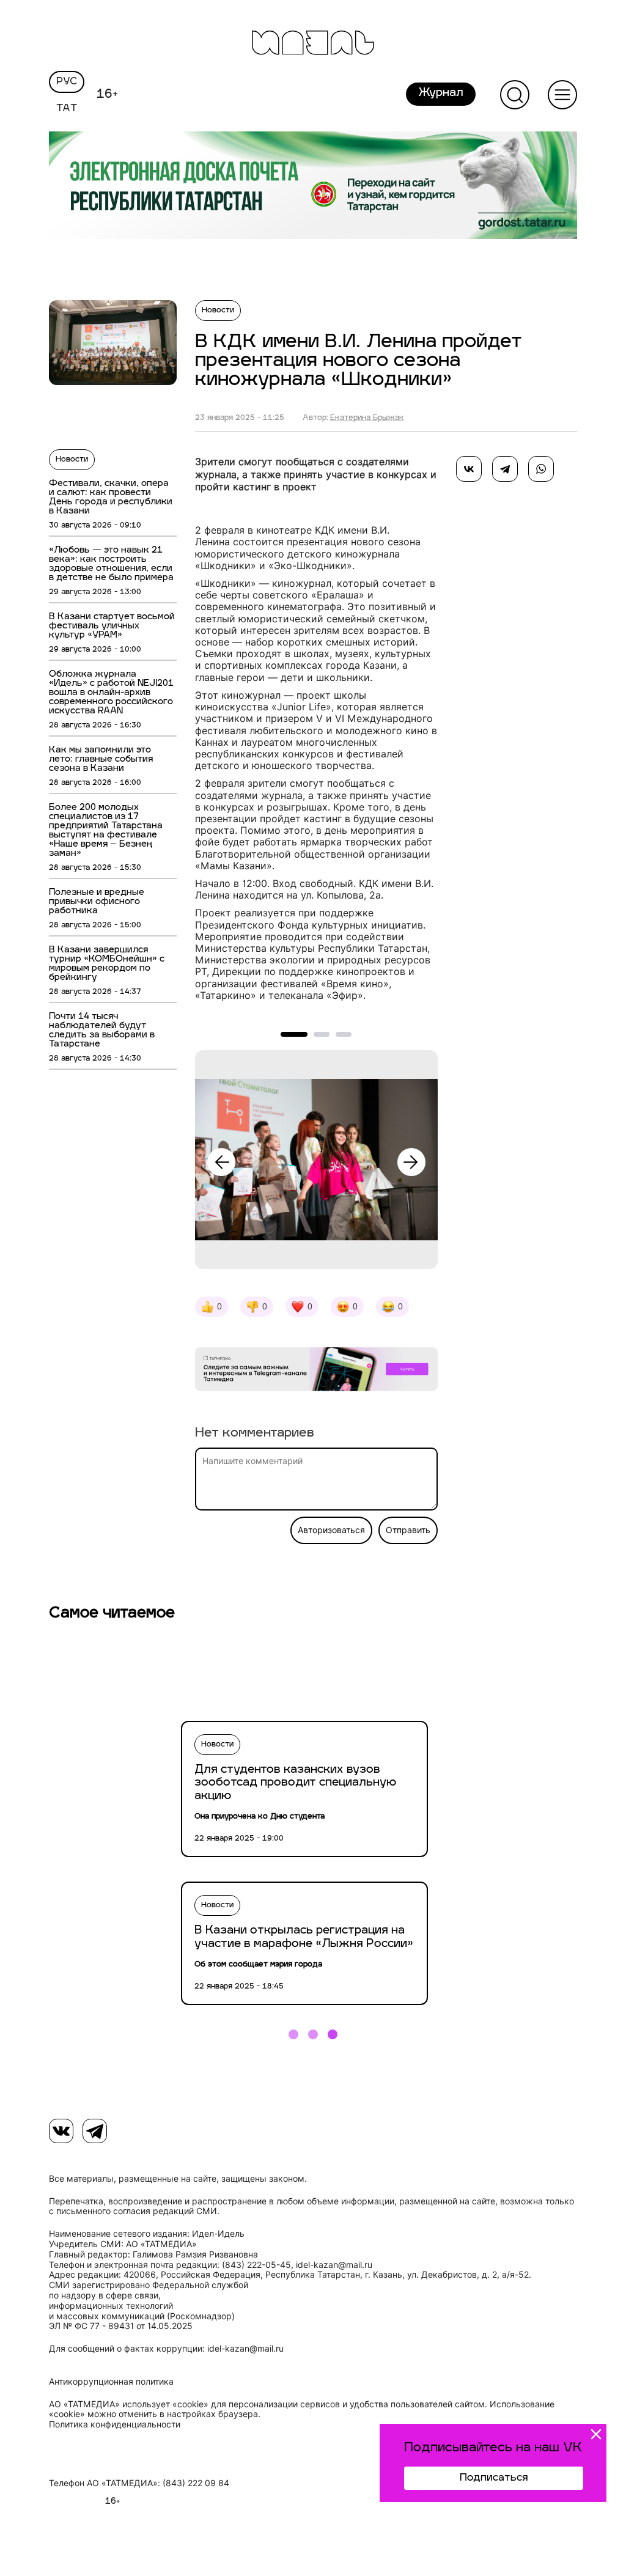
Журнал (441, 94)
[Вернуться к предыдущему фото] (221, 1162)
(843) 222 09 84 (196, 2483)
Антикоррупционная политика (111, 2382)
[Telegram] (505, 469)
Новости (72, 460)
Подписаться (494, 2478)
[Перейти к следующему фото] (411, 1162)
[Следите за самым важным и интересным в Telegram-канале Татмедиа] (316, 1371)
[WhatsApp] (541, 469)
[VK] (61, 2131)
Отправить (408, 1530)
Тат (67, 109)
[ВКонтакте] (469, 469)
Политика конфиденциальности (115, 2424)
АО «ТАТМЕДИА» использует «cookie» (129, 2404)
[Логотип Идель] (313, 44)
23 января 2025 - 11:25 (240, 418)
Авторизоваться (331, 1530)
